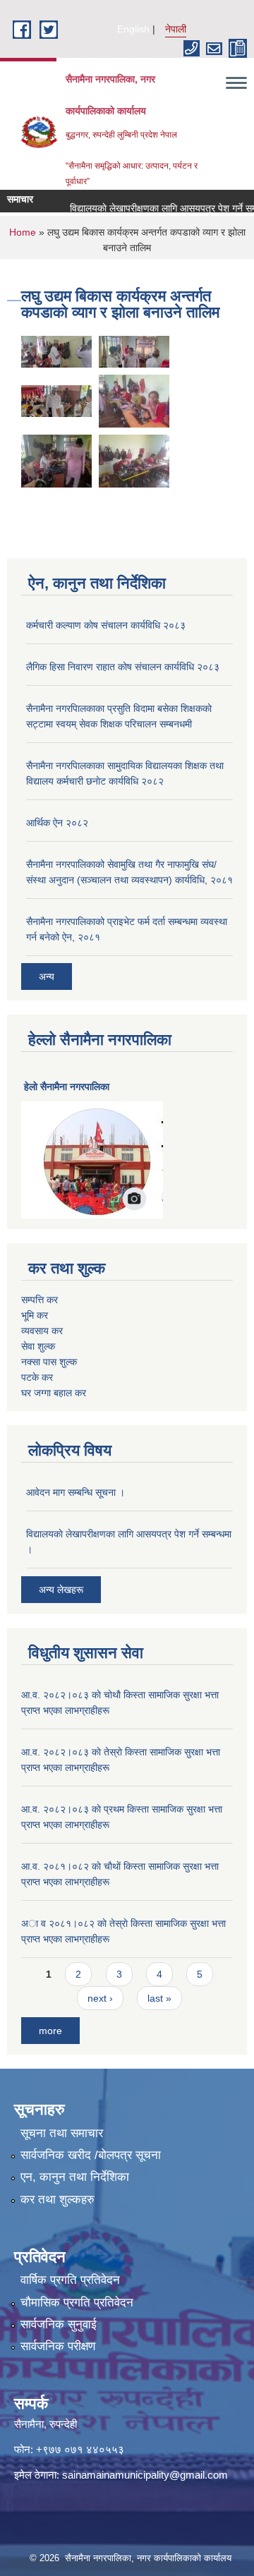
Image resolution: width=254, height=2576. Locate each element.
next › (100, 1998)
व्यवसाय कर (42, 1331)
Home (23, 232)
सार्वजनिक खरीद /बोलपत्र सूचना (91, 2155)
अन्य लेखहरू (61, 1590)
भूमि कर (35, 1315)
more (50, 2031)
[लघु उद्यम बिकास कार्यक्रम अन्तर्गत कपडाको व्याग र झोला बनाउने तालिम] (56, 350)
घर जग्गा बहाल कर (54, 1393)
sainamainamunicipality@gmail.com (145, 2475)
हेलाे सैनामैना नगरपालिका (67, 1087)
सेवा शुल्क (38, 1346)
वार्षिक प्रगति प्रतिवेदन (70, 2280)
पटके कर (37, 1377)
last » (159, 1998)
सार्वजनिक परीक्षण (58, 2346)
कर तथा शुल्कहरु (58, 2200)
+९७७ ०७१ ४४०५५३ (80, 2449)
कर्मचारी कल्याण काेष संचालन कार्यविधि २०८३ (106, 625)
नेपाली (176, 29)
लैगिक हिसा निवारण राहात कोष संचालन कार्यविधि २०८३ (123, 667)
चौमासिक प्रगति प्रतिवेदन (77, 2303)
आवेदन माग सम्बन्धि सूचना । (75, 1492)
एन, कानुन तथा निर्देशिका (75, 2177)
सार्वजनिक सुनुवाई (59, 2324)
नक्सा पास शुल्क (49, 1362)
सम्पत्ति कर (40, 1300)
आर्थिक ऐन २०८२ (57, 823)
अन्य (47, 976)
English (133, 29)
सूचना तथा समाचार (62, 2133)
